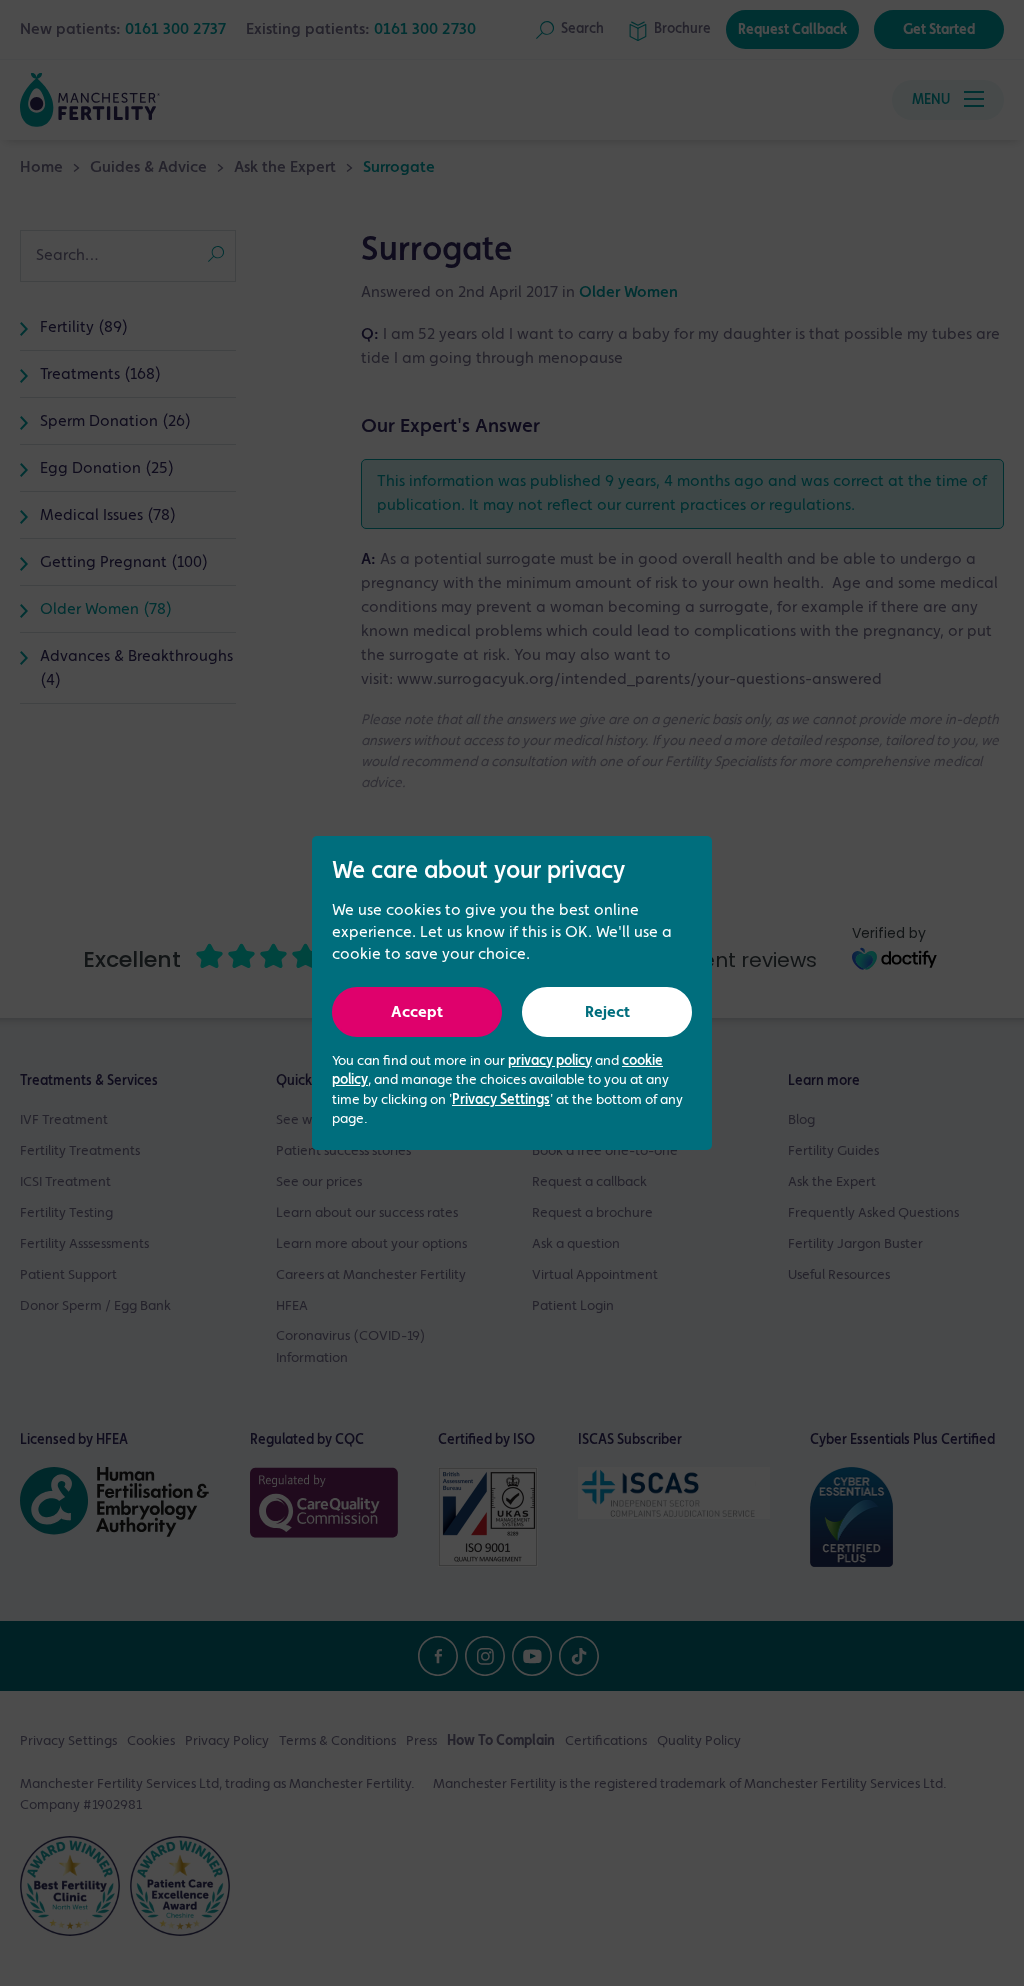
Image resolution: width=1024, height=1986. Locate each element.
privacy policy (550, 1061)
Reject (607, 1013)
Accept (417, 1013)
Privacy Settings (501, 1100)
